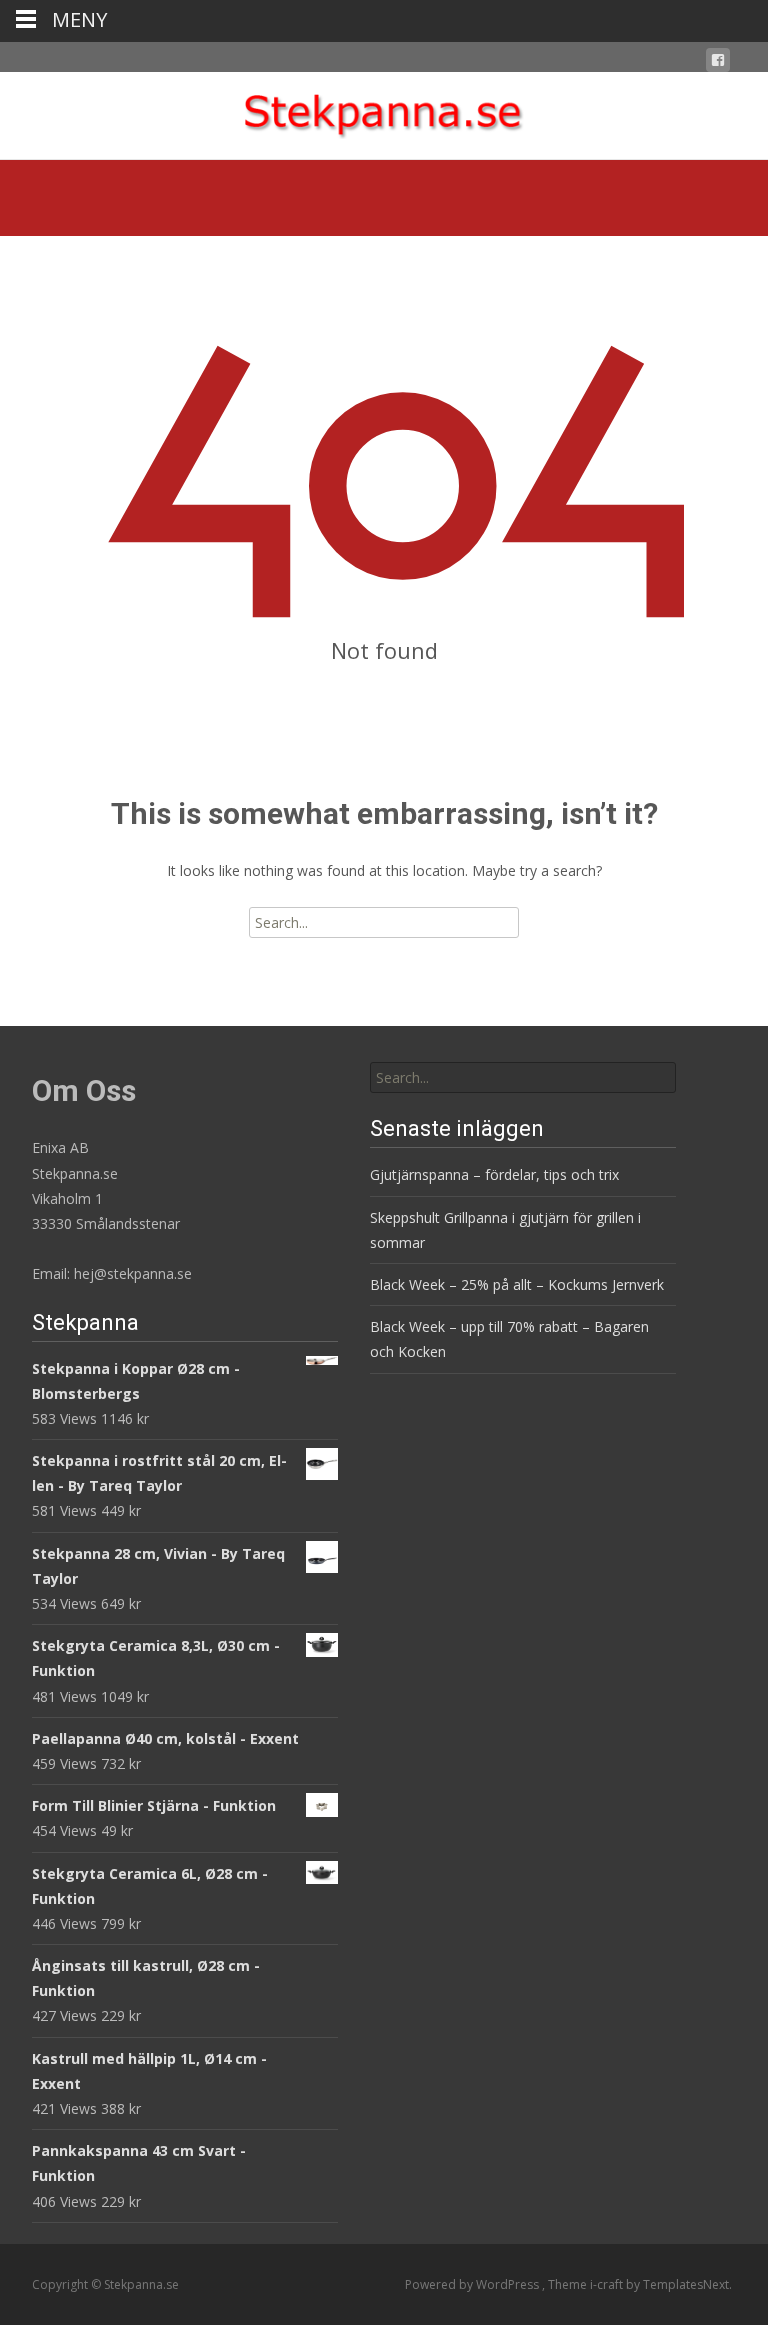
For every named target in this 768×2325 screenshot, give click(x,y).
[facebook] (718, 63)
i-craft (608, 2284)
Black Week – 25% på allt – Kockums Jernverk (517, 1284)
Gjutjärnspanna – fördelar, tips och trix (494, 1174)
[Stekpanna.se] (384, 112)
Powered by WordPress (473, 2284)
